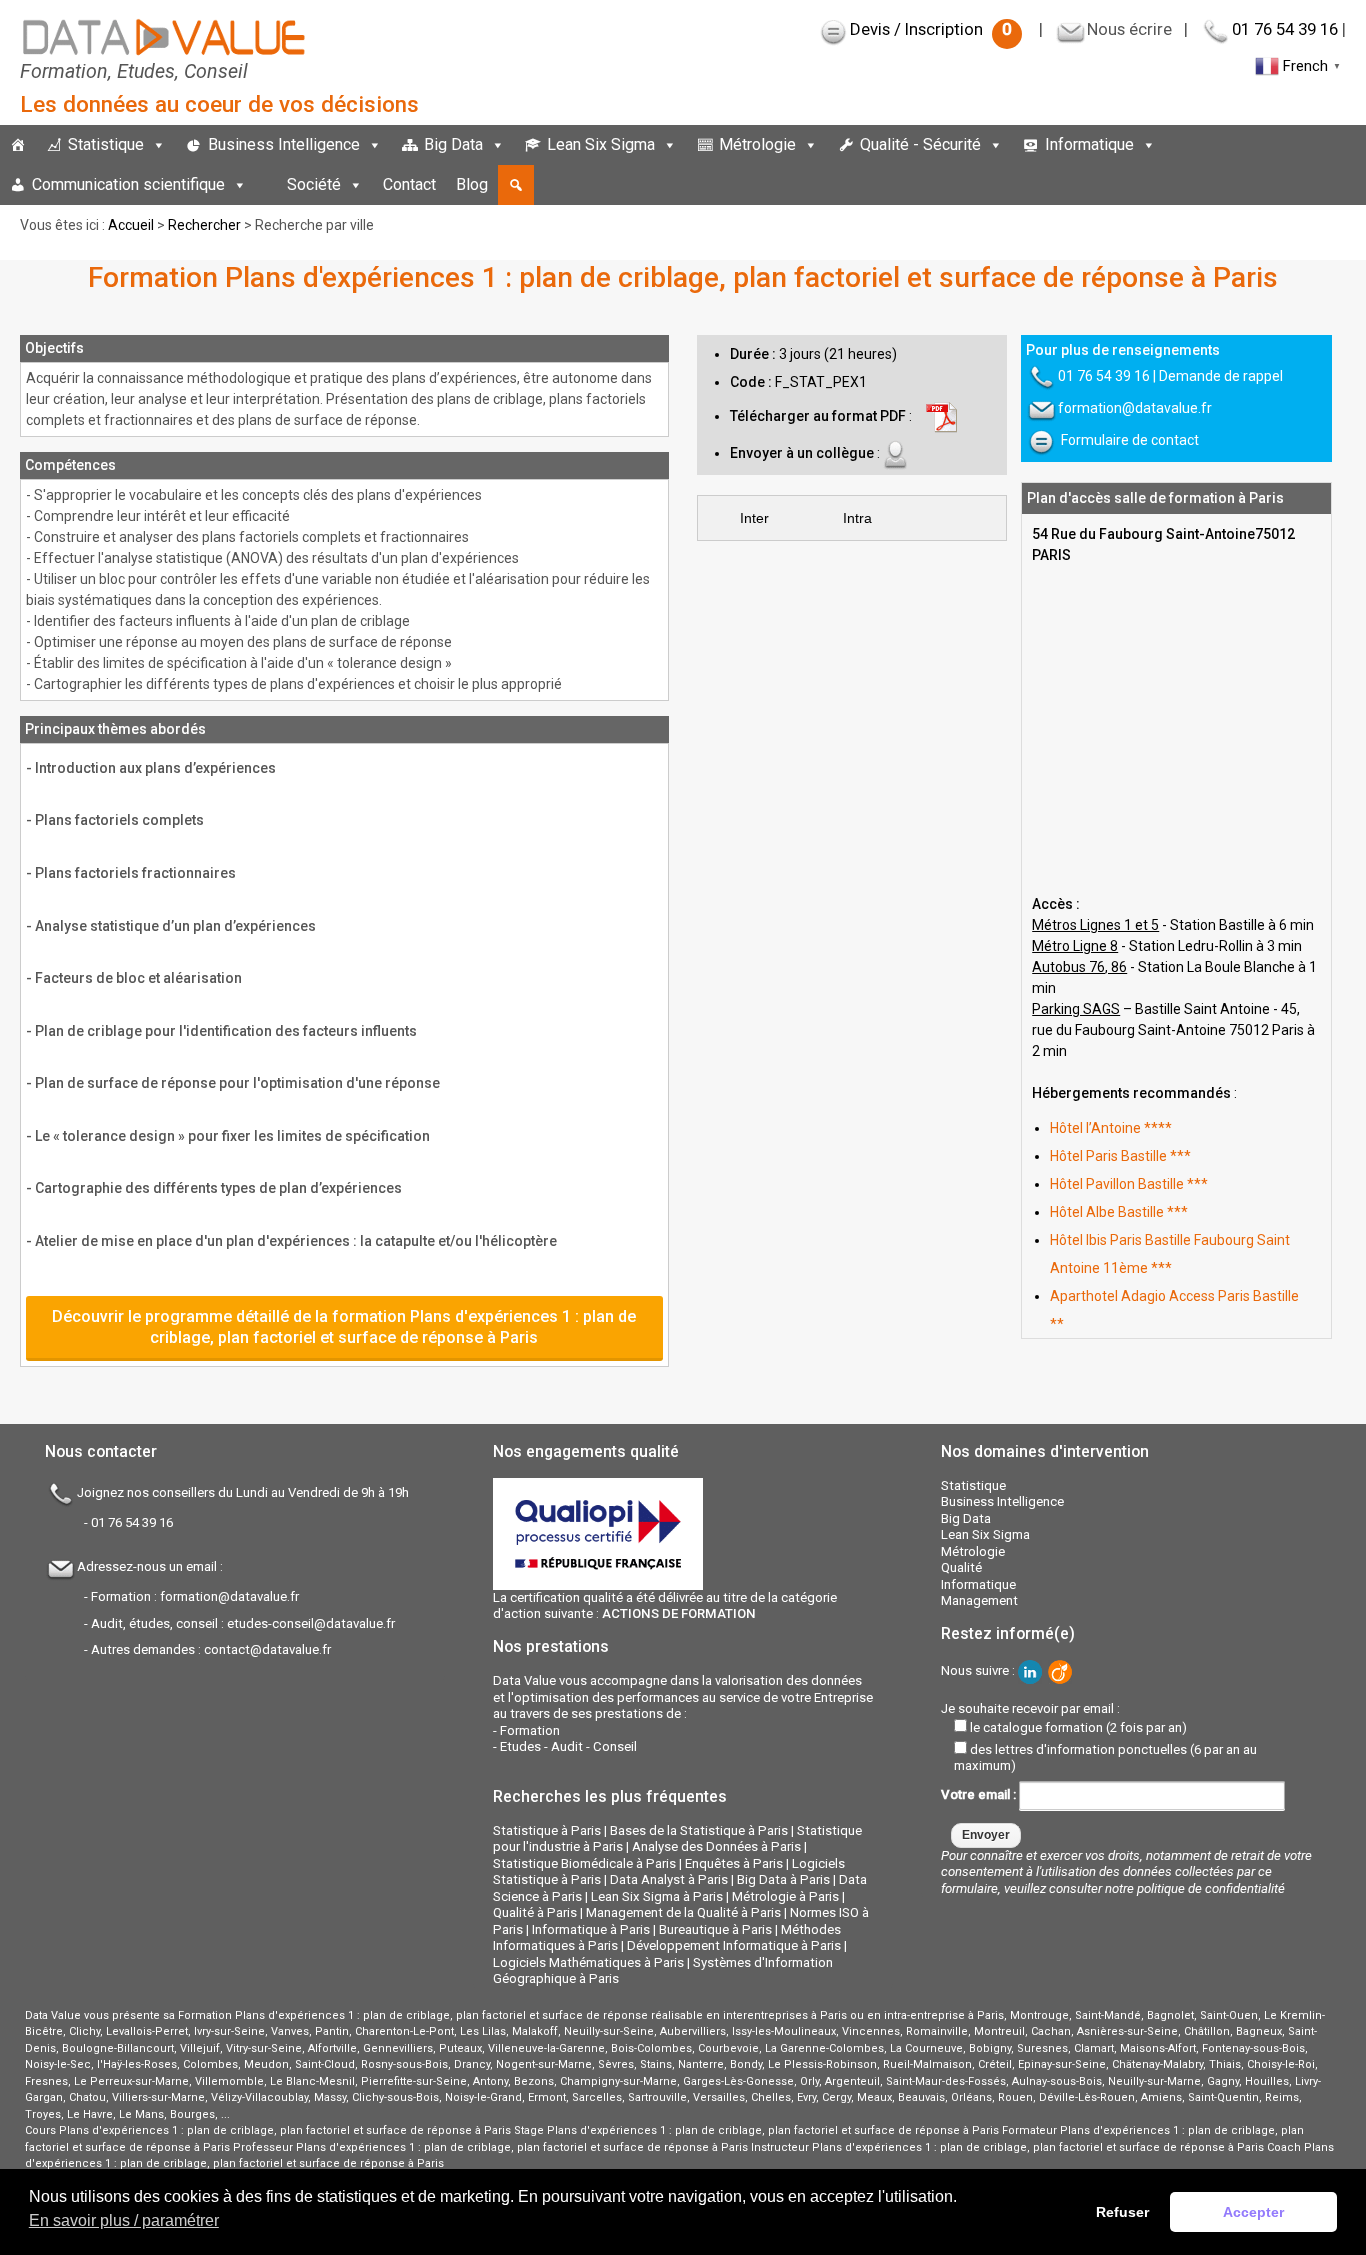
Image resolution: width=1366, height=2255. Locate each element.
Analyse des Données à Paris (716, 1846)
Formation (530, 1730)
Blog (472, 184)
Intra (857, 518)
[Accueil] (18, 145)
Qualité (961, 1567)
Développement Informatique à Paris (734, 1945)
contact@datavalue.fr (267, 1649)
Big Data (453, 144)
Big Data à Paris (783, 1879)
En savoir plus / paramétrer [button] (124, 2220)
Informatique (1089, 144)
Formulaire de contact (1130, 440)
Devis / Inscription (931, 29)
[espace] (267, 185)
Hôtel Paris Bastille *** (1120, 1156)
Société (314, 184)
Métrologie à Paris (785, 1896)
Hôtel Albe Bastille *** (1119, 1212)
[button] (516, 185)
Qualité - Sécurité (920, 144)
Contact (409, 184)
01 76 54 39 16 (1285, 29)
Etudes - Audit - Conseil (568, 1746)
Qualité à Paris (535, 1912)
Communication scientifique (128, 184)
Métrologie (757, 144)
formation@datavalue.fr (1135, 408)
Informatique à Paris (591, 1929)
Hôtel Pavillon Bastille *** (1129, 1184)
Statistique (106, 144)
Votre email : (980, 1794)
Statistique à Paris (547, 1830)
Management (979, 1600)
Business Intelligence (284, 144)
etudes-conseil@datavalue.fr (311, 1623)
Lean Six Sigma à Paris (657, 1896)
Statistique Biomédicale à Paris (584, 1863)
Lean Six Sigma (601, 144)
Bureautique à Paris (715, 1929)
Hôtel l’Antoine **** (1111, 1128)
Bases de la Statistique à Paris (699, 1830)
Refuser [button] (1122, 2212)
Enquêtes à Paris (734, 1863)
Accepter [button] (1253, 2212)
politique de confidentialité (1211, 1888)
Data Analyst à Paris (669, 1879)
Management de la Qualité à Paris (683, 1912)
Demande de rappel (1221, 376)
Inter (754, 518)
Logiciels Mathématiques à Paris (588, 1962)
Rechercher (204, 225)
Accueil (131, 225)
